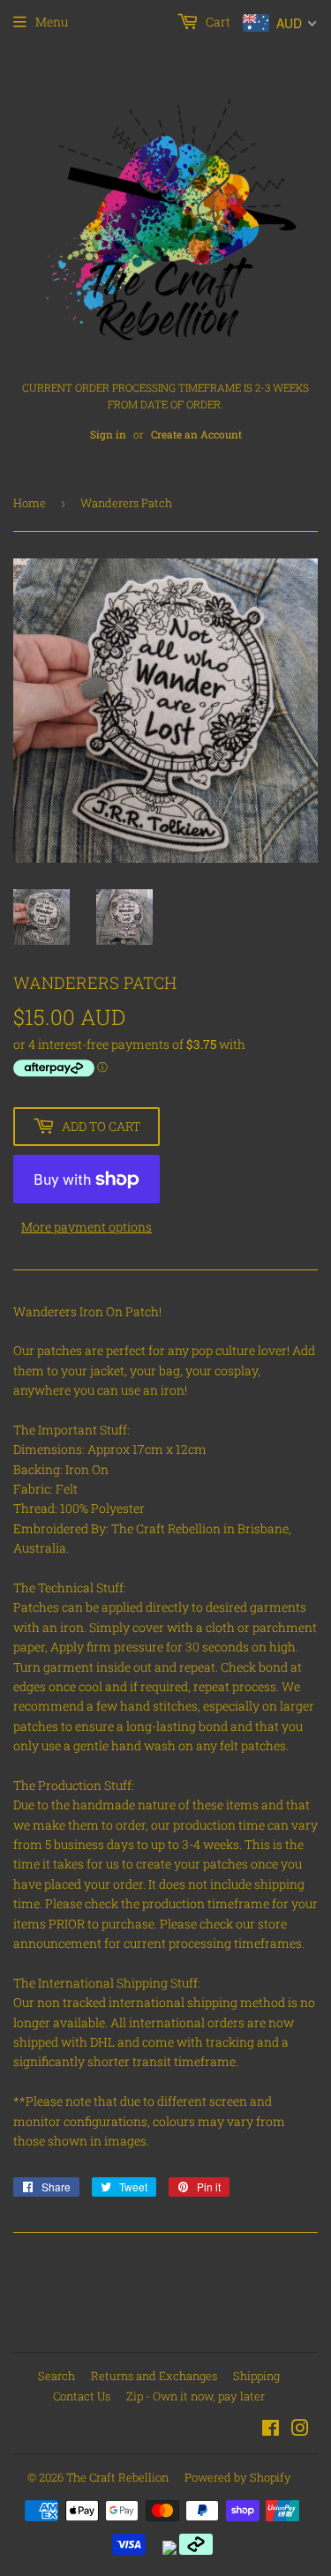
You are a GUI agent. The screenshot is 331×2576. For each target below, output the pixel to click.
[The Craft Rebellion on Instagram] (300, 2430)
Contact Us (82, 2396)
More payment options (87, 1227)
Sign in (108, 434)
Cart (217, 22)
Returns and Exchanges (154, 2376)
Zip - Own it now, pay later (196, 2396)
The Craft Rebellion (117, 2477)
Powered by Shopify (238, 2477)
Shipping (256, 2376)
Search (56, 2376)
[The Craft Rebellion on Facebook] (271, 2430)
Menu (52, 22)
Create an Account (196, 434)
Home (30, 503)
